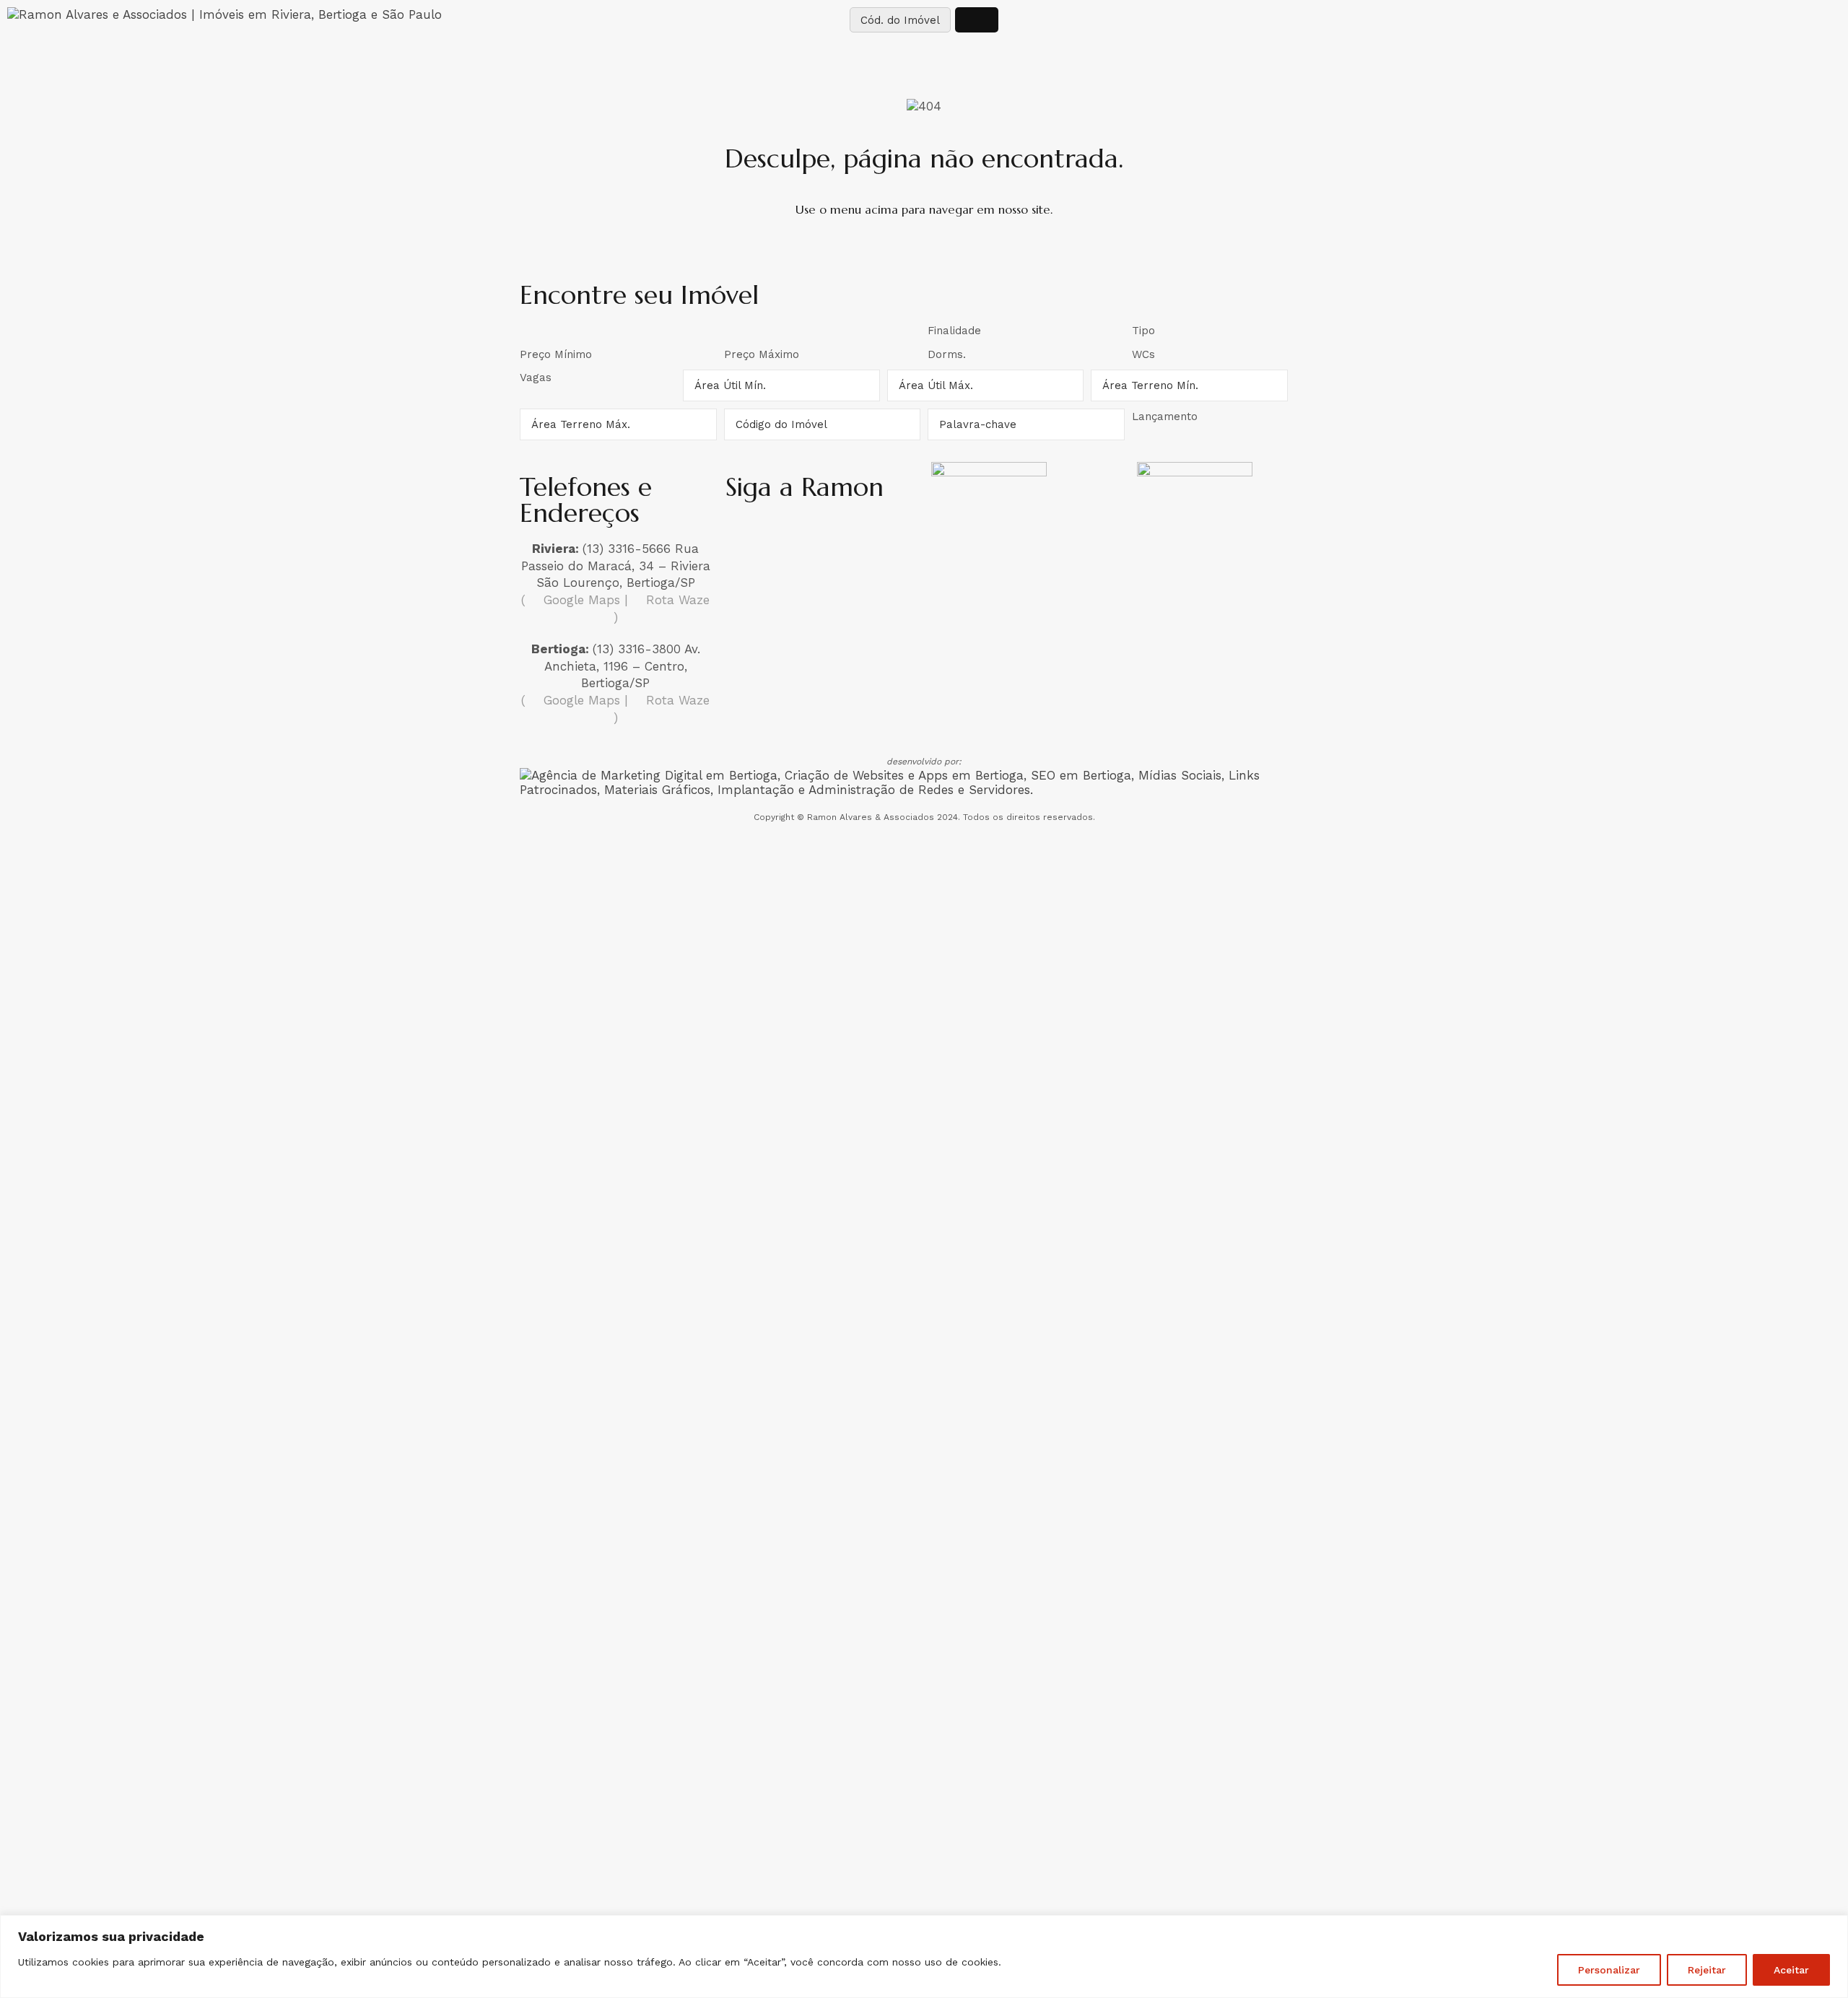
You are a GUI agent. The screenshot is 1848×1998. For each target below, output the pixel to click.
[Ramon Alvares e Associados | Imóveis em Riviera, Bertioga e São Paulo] (225, 14)
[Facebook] (784, 533)
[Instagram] (744, 533)
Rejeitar (1707, 1970)
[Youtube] (865, 533)
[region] (924, 1956)
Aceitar (1791, 1970)
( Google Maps (571, 600)
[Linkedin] (824, 533)
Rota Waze (676, 600)
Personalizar (1609, 1970)
